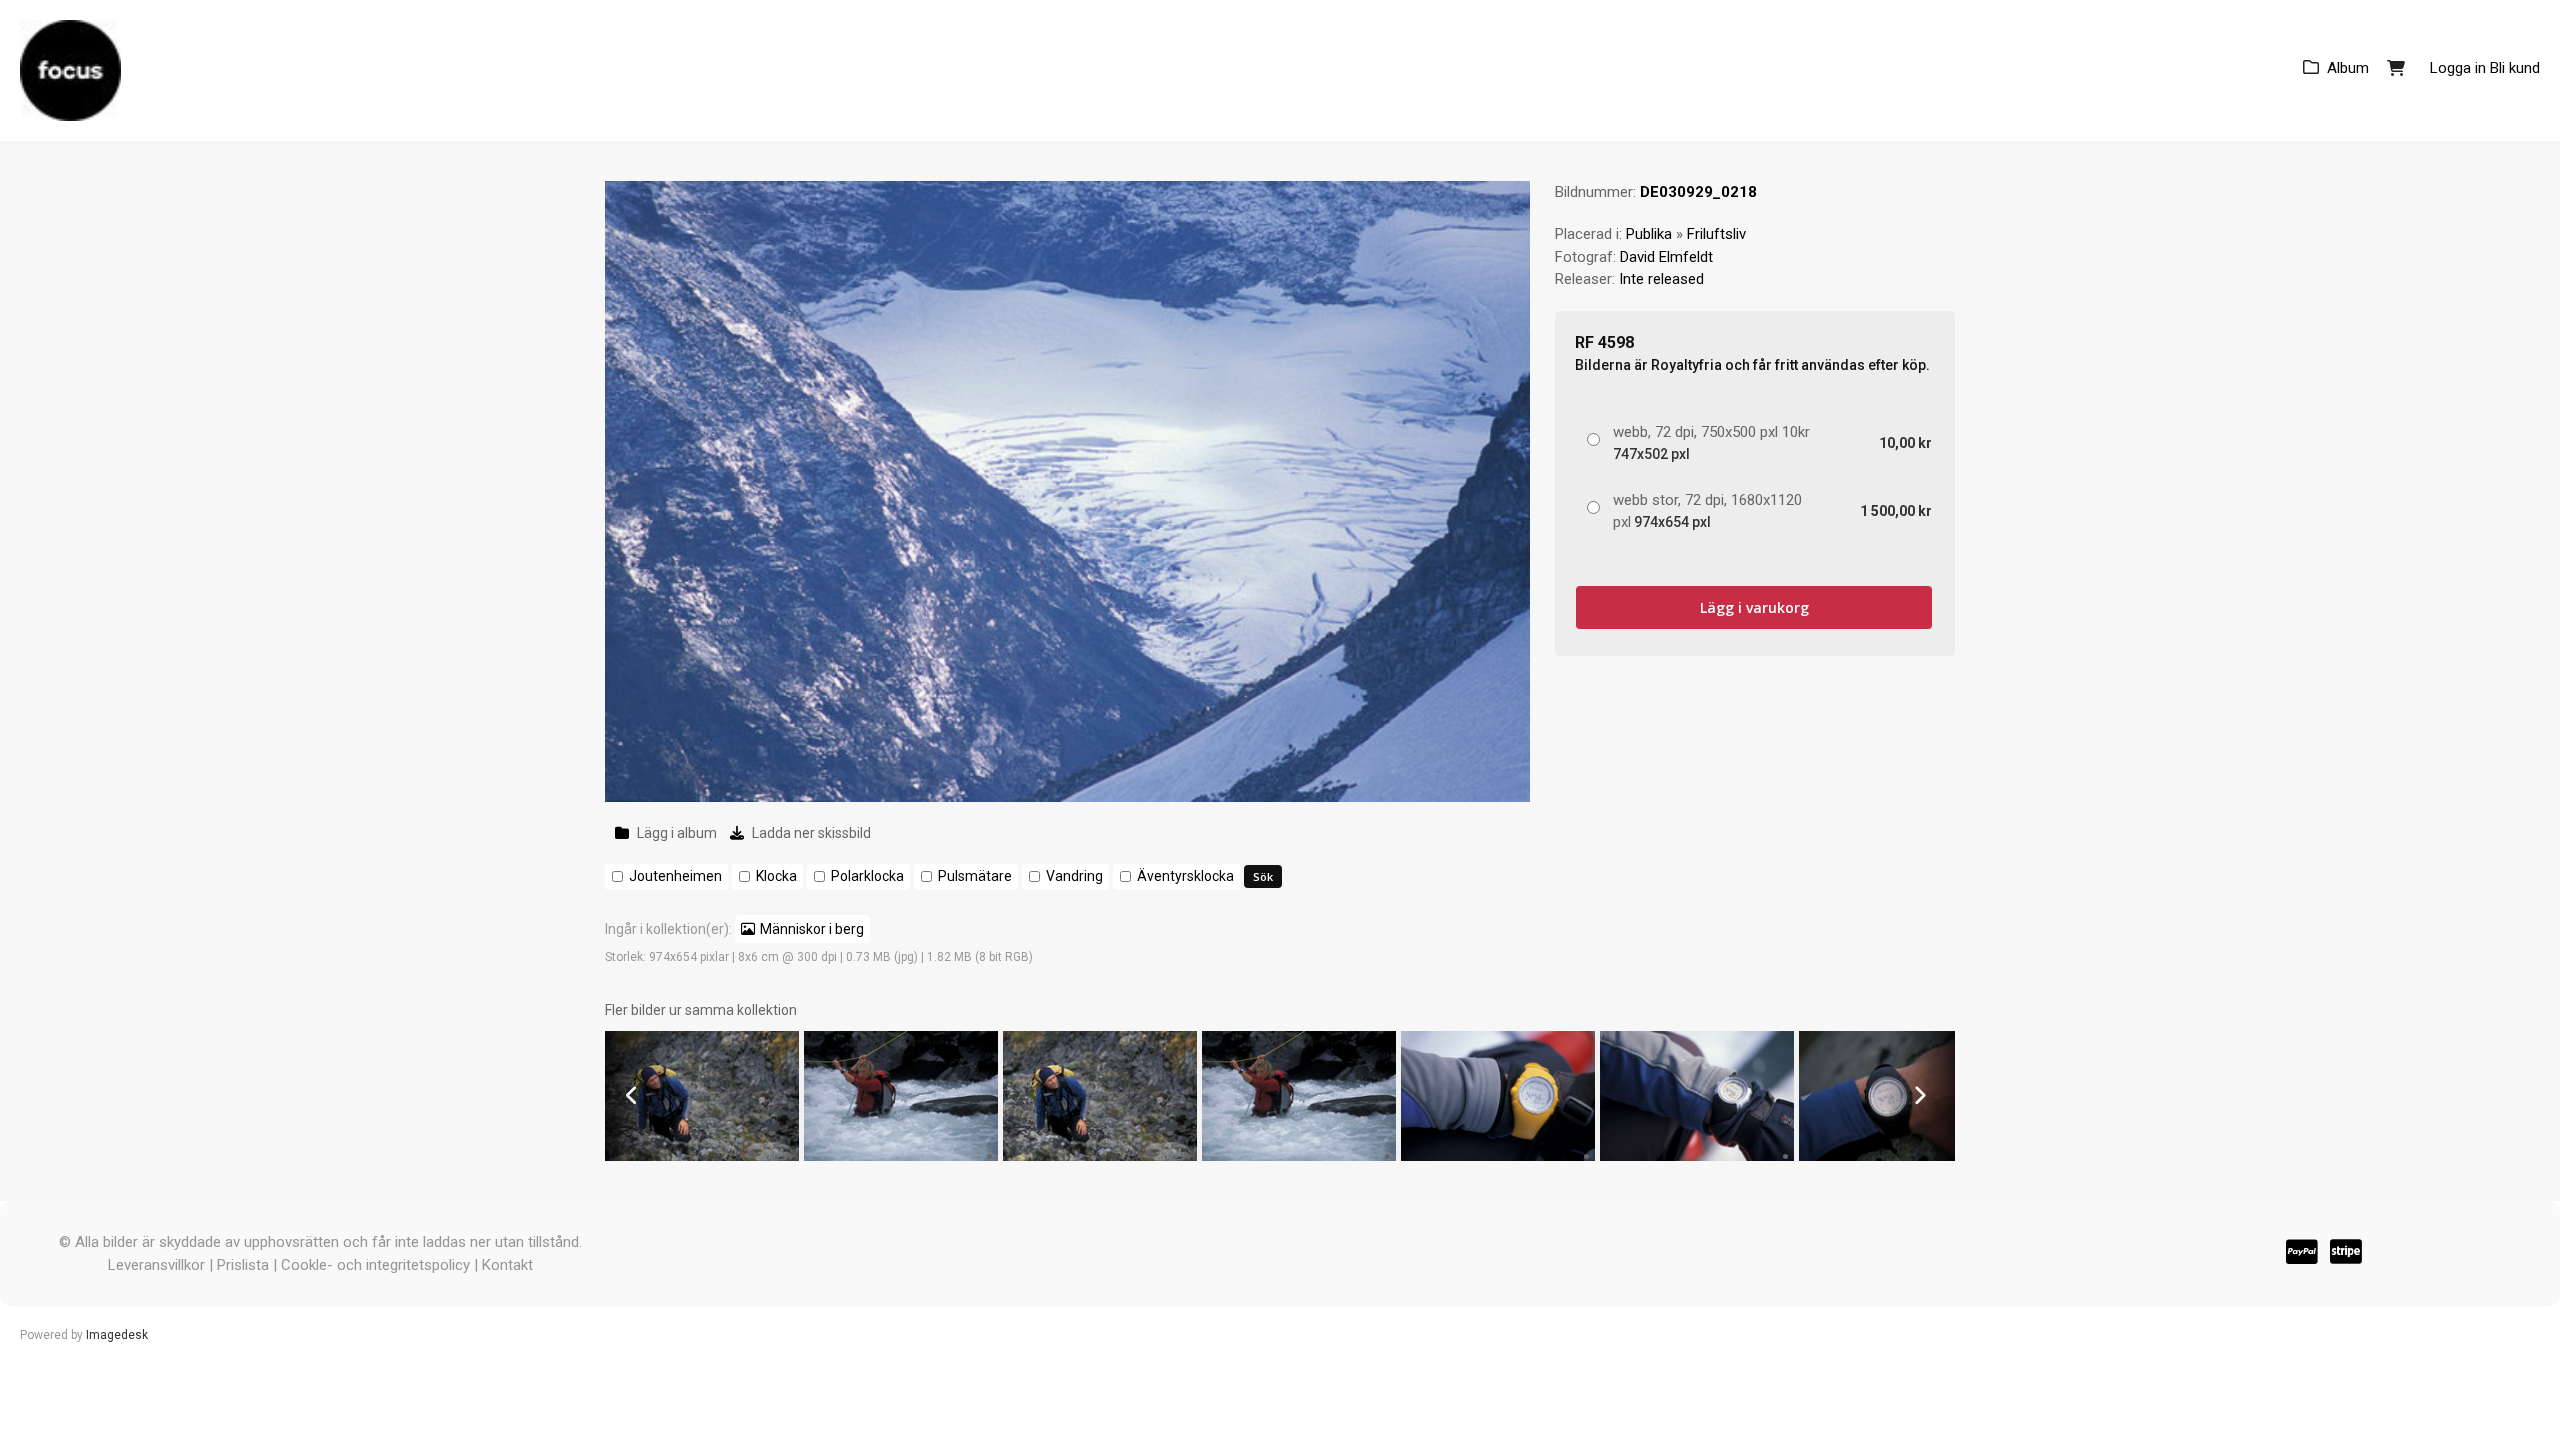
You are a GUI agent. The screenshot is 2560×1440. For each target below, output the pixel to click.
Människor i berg (812, 929)
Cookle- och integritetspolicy (375, 1265)
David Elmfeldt (1666, 257)
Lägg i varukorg (1754, 607)
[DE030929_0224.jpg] (1498, 1156)
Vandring (1074, 876)
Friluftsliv (1716, 234)
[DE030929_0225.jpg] (1299, 1156)
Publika (1649, 234)
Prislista (243, 1265)
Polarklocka (867, 876)
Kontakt (507, 1265)
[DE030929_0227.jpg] (901, 1156)
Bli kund (2515, 68)
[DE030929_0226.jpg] (1100, 1156)
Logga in (2458, 68)
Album (2348, 68)
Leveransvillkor (156, 1265)
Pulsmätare (975, 876)
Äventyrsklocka (1185, 876)
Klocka (776, 876)
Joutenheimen (675, 876)
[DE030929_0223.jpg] (1697, 1156)
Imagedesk (117, 1335)
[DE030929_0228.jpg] (702, 1156)
